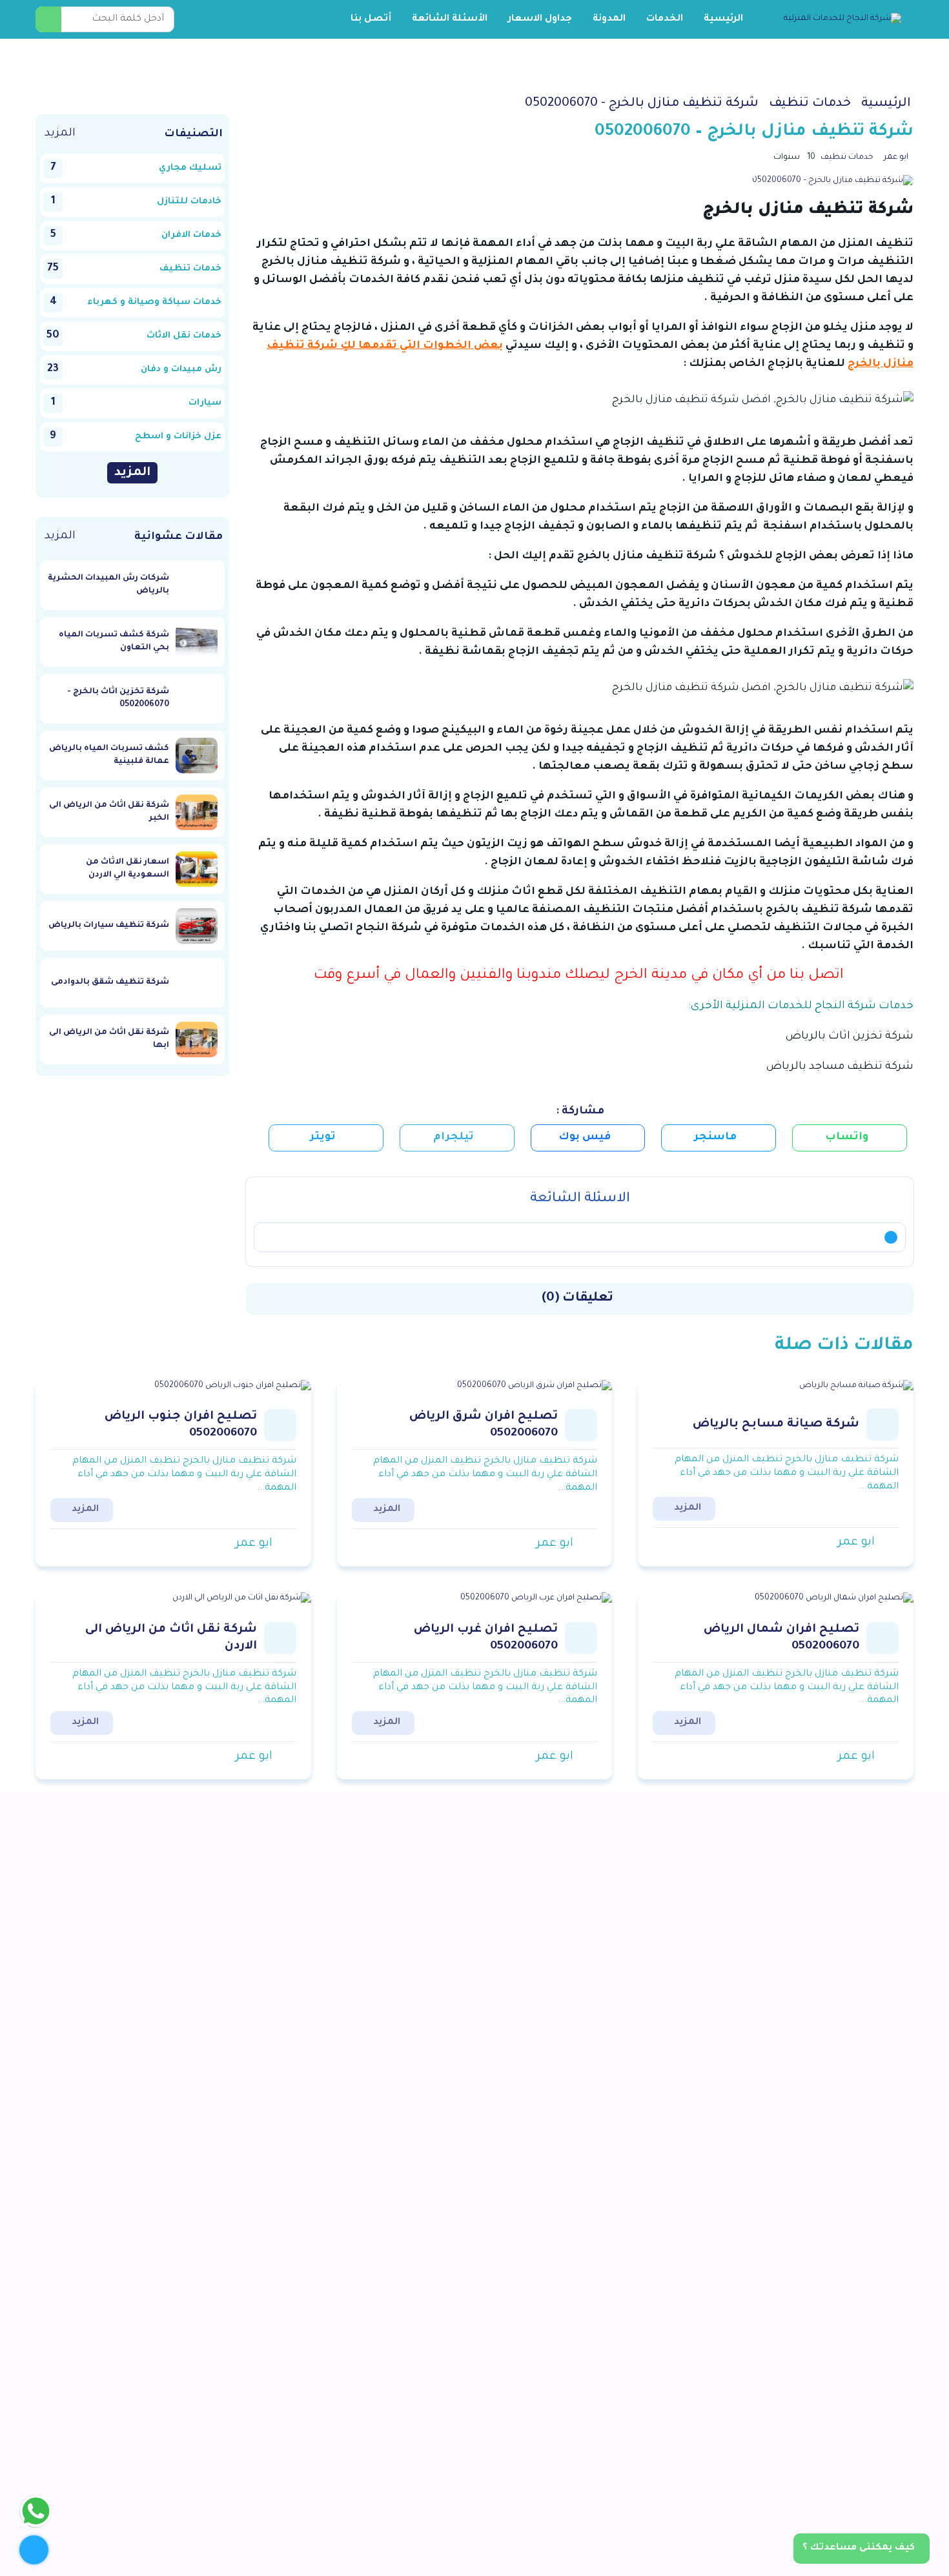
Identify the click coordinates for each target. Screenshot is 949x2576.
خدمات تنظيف (847, 157)
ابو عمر (896, 157)
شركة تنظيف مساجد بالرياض (840, 1067)
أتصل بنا (371, 19)
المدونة (609, 19)
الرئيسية (723, 19)
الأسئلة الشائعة (450, 19)
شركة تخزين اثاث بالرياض (850, 1037)
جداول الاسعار (540, 19)
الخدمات (665, 19)
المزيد (60, 134)
